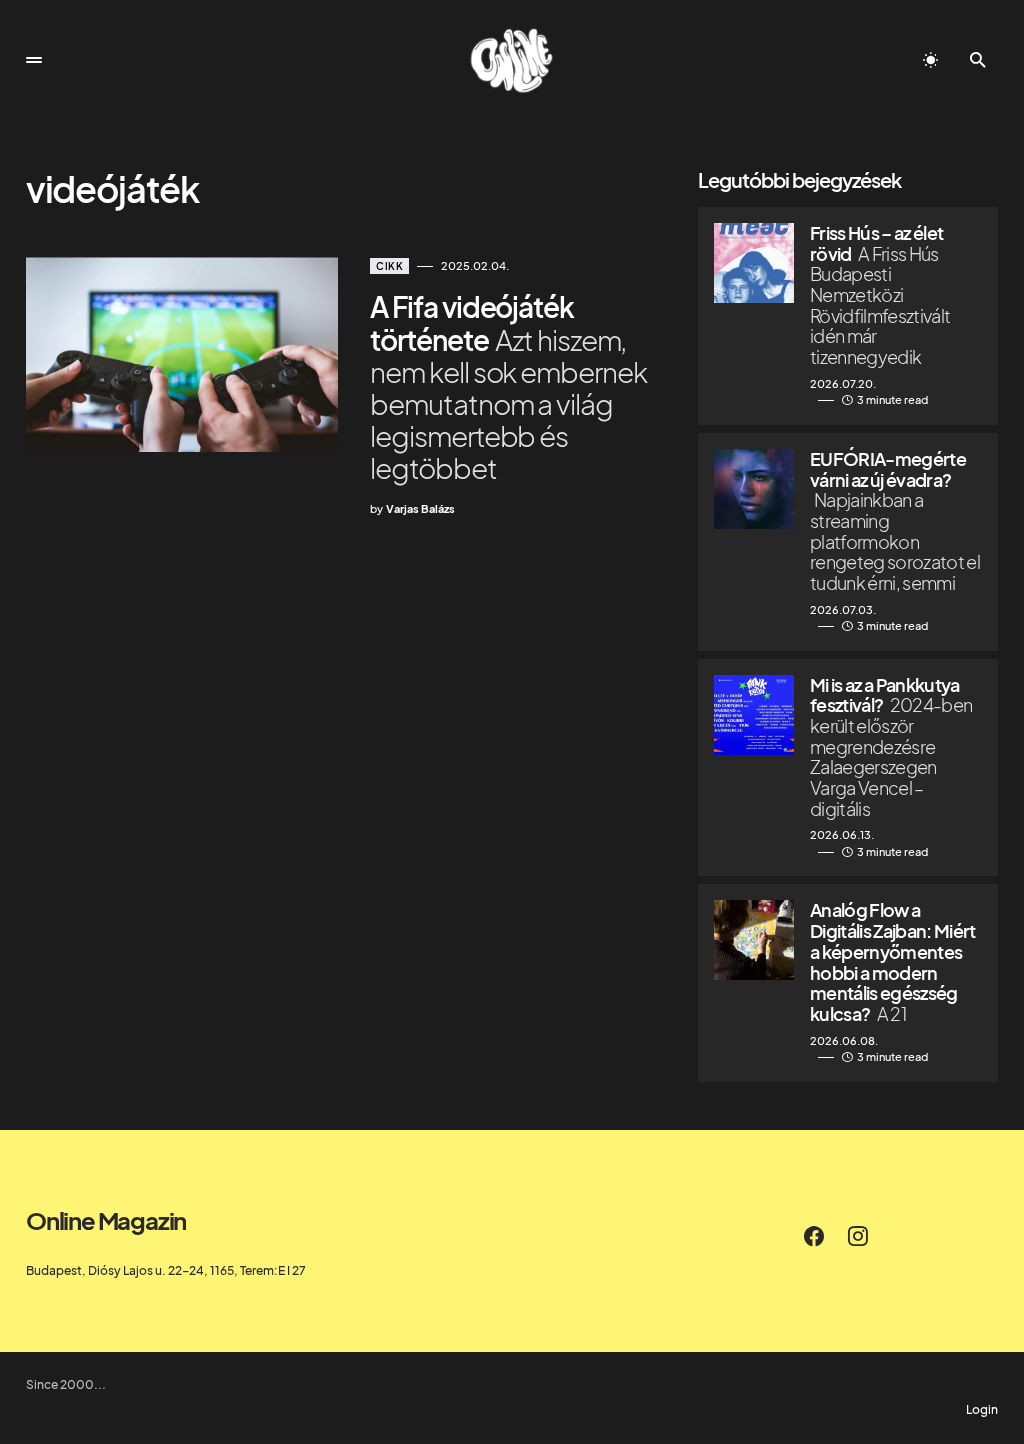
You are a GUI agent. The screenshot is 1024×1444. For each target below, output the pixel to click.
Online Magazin (106, 1220)
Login (982, 1410)
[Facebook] (814, 1236)
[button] (34, 60)
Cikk (389, 266)
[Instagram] (858, 1236)
